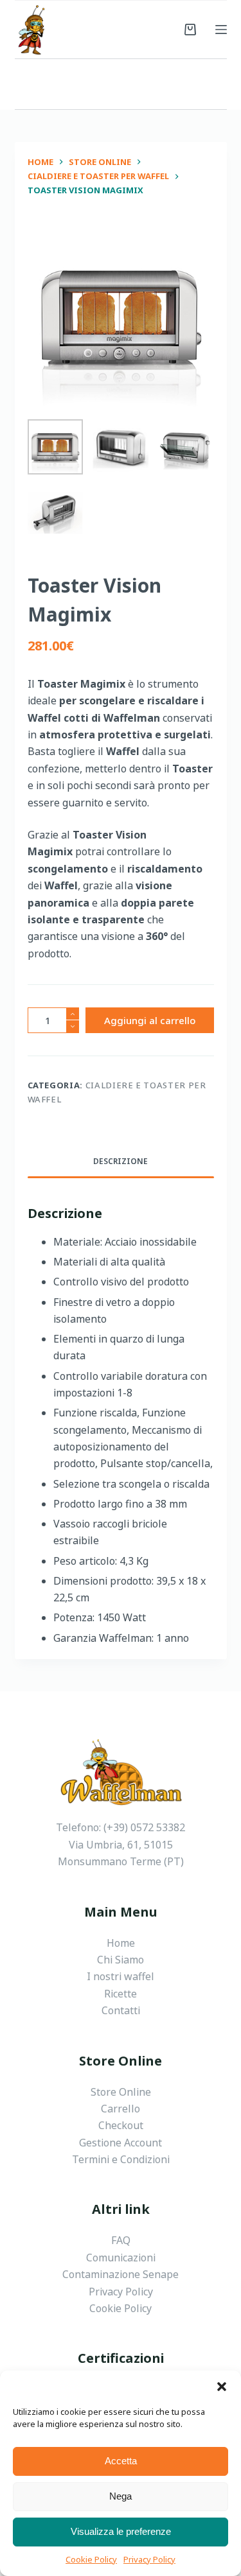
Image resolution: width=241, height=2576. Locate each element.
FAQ (121, 2240)
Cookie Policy (91, 2559)
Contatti (121, 2010)
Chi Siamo (121, 1960)
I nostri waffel (121, 1976)
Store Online (121, 2092)
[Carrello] (190, 30)
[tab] (121, 1162)
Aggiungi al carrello (150, 1020)
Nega (121, 2496)
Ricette (121, 1994)
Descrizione (121, 1161)
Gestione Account (121, 2143)
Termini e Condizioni (121, 2159)
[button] (222, 2387)
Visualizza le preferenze (121, 2531)
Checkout (121, 2125)
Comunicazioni (121, 2258)
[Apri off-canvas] (221, 30)
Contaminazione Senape (121, 2274)
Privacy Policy (149, 2559)
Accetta (121, 2461)
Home (121, 1943)
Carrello (121, 2109)
